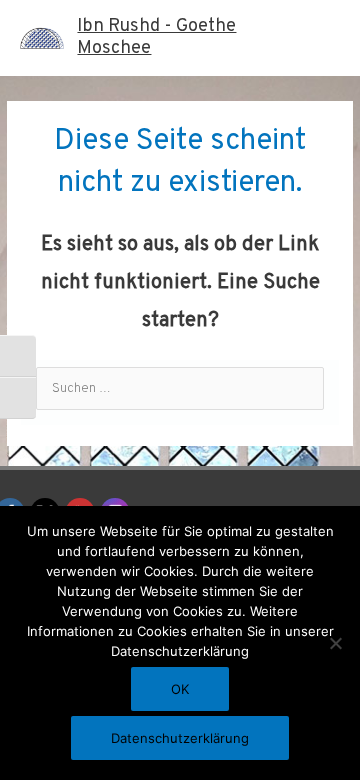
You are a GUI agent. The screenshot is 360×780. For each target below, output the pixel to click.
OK (180, 689)
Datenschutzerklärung (180, 738)
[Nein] (335, 643)
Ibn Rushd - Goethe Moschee (156, 37)
